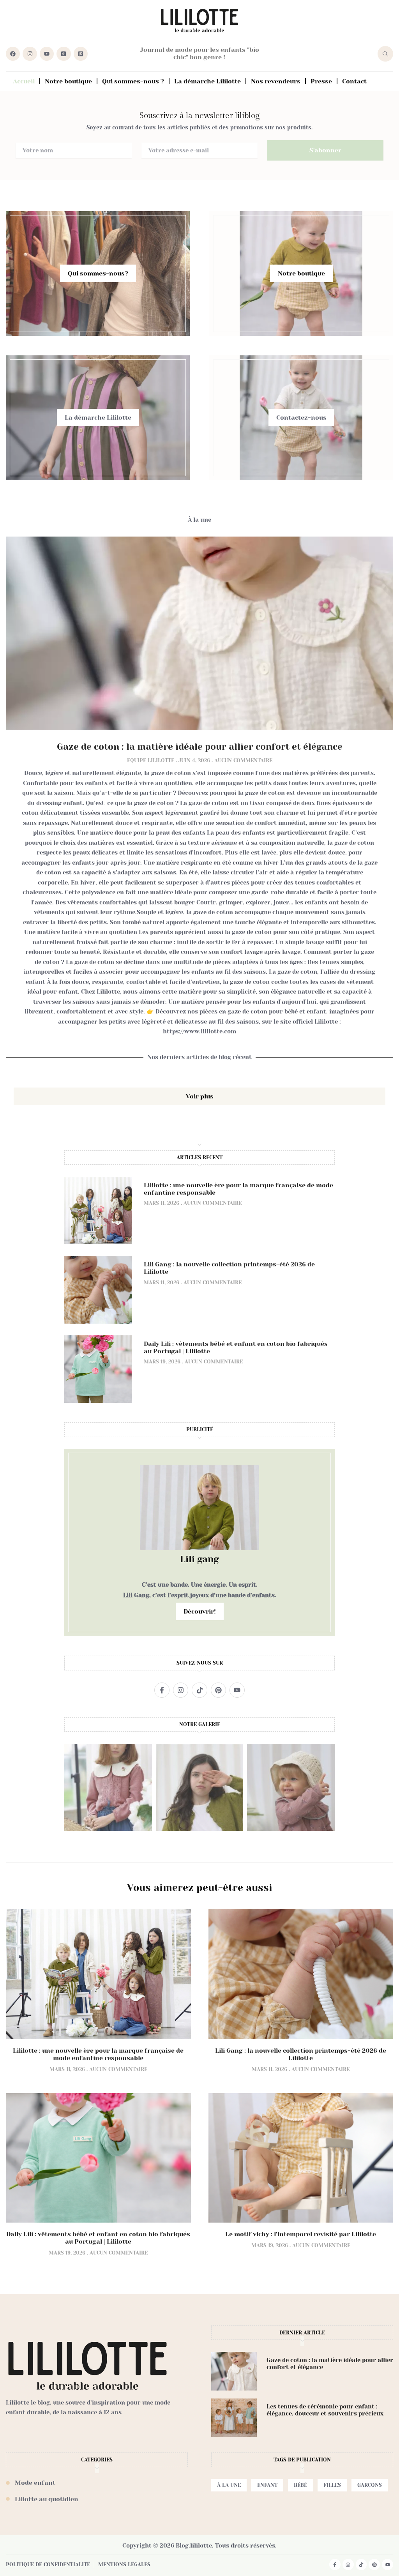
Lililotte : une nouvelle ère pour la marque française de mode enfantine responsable (98, 2054)
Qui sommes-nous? (98, 273)
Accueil (24, 81)
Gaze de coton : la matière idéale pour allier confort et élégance (200, 747)
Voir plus (200, 1096)
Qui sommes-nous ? (133, 81)
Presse (321, 81)
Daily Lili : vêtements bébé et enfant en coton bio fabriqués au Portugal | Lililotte (98, 2238)
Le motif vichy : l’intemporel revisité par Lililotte (301, 2234)
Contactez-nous (301, 418)
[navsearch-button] (385, 54)
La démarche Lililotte (207, 81)
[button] (229, 2485)
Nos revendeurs (276, 81)
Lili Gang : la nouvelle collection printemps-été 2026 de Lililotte (301, 2054)
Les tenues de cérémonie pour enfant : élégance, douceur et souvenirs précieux (325, 2410)
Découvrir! (200, 1611)
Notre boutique (68, 81)
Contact (354, 81)
